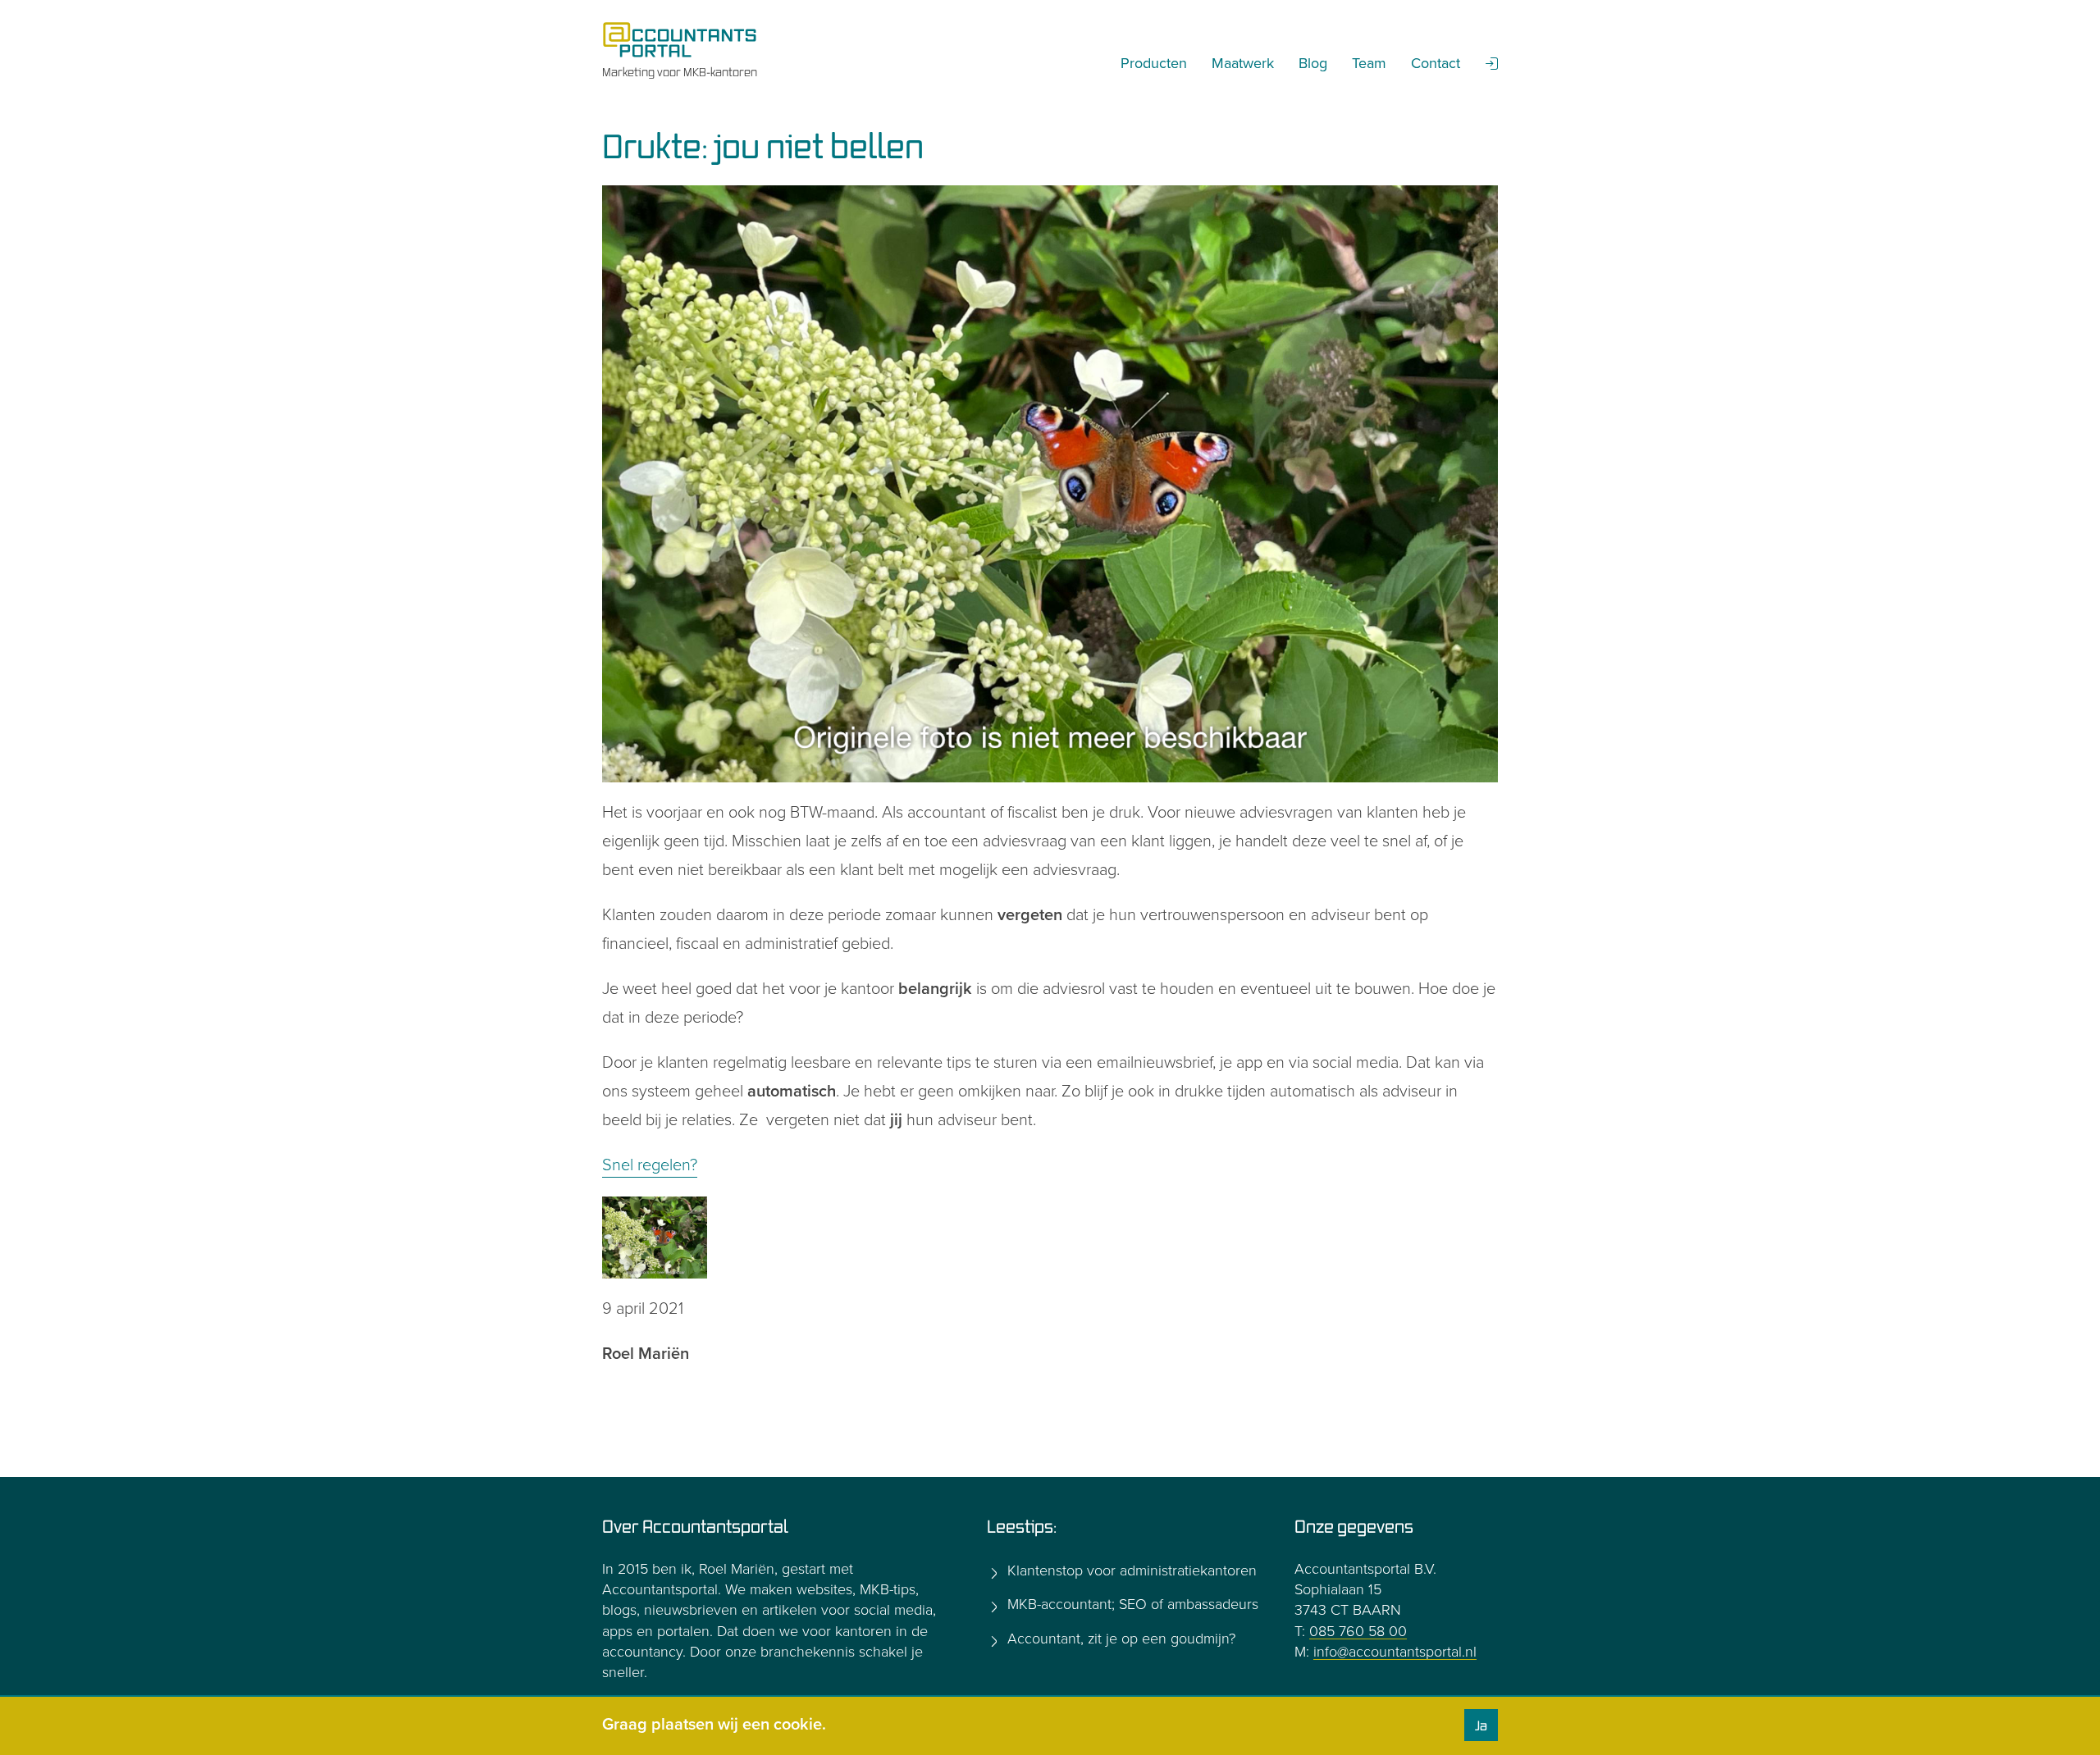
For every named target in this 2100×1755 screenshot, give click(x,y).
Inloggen (1492, 63)
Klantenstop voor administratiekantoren (1130, 1570)
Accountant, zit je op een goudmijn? (1119, 1639)
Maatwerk (1243, 63)
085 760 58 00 (1358, 1631)
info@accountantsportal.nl (1395, 1652)
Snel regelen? (650, 1165)
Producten (1154, 63)
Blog (1313, 63)
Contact (1436, 63)
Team (1369, 63)
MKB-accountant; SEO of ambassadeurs (1131, 1604)
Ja (1481, 1725)
